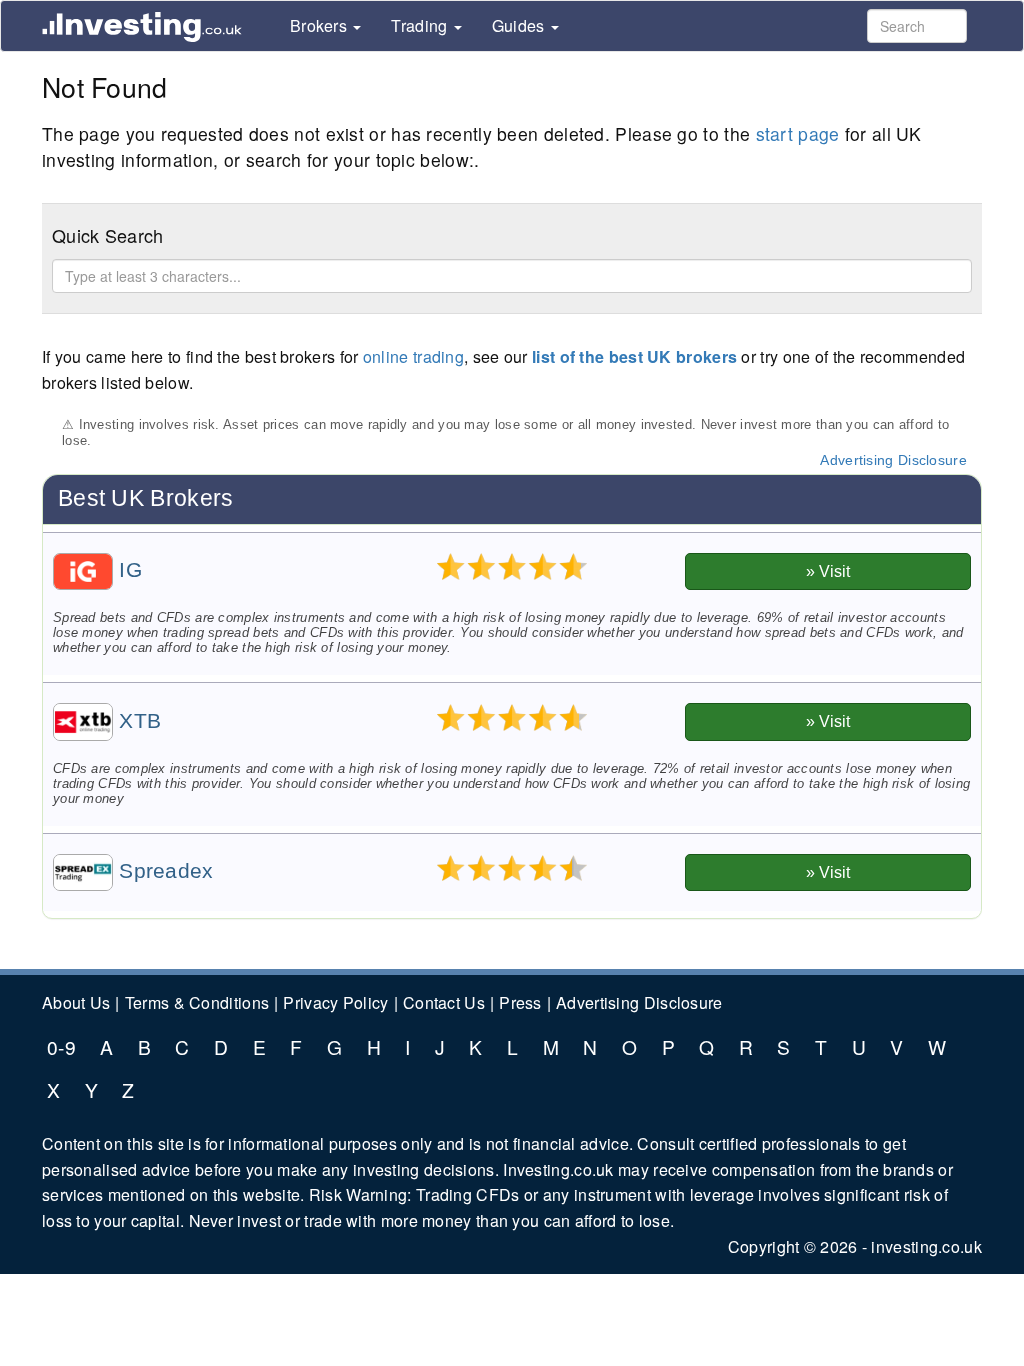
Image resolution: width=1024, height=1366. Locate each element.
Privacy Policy (335, 1002)
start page (798, 133)
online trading (413, 356)
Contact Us (444, 1002)
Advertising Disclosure (893, 460)
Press (520, 1002)
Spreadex (163, 871)
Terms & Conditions (197, 1002)
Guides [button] (520, 26)
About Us (76, 1002)
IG (127, 570)
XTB (137, 721)
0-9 (61, 1046)
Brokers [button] (320, 26)
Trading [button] (421, 26)
